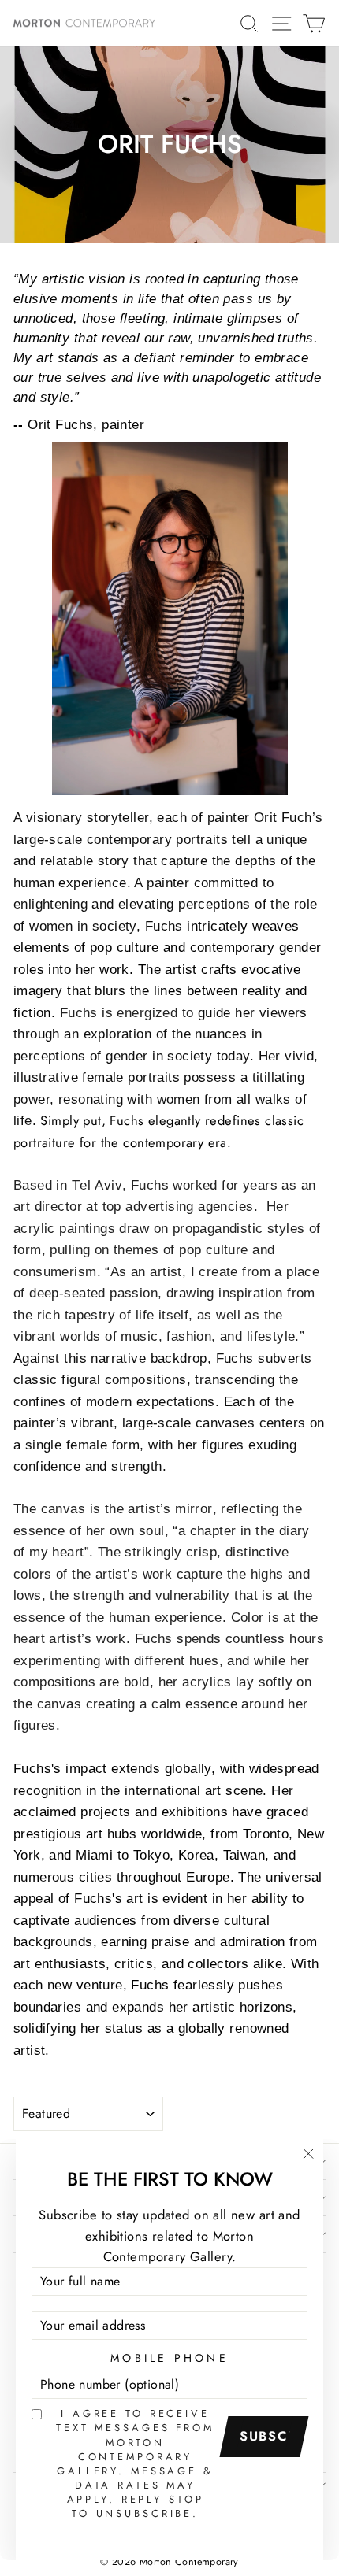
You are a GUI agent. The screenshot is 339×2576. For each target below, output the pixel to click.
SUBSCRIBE (270, 2436)
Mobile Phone (169, 2358)
